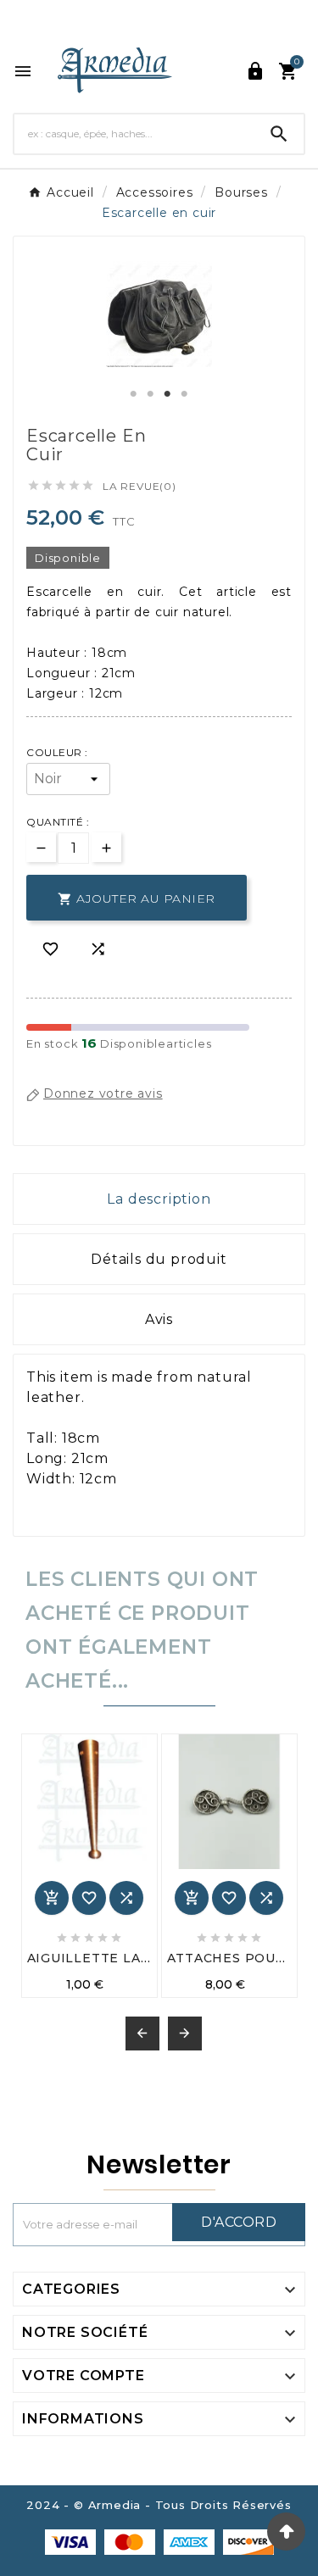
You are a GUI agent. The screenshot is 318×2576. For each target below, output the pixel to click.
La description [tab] (159, 1199)
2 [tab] (151, 394)
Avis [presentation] (159, 1319)
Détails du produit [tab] (159, 1259)
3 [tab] (168, 394)
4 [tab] (185, 394)
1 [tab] (134, 394)
